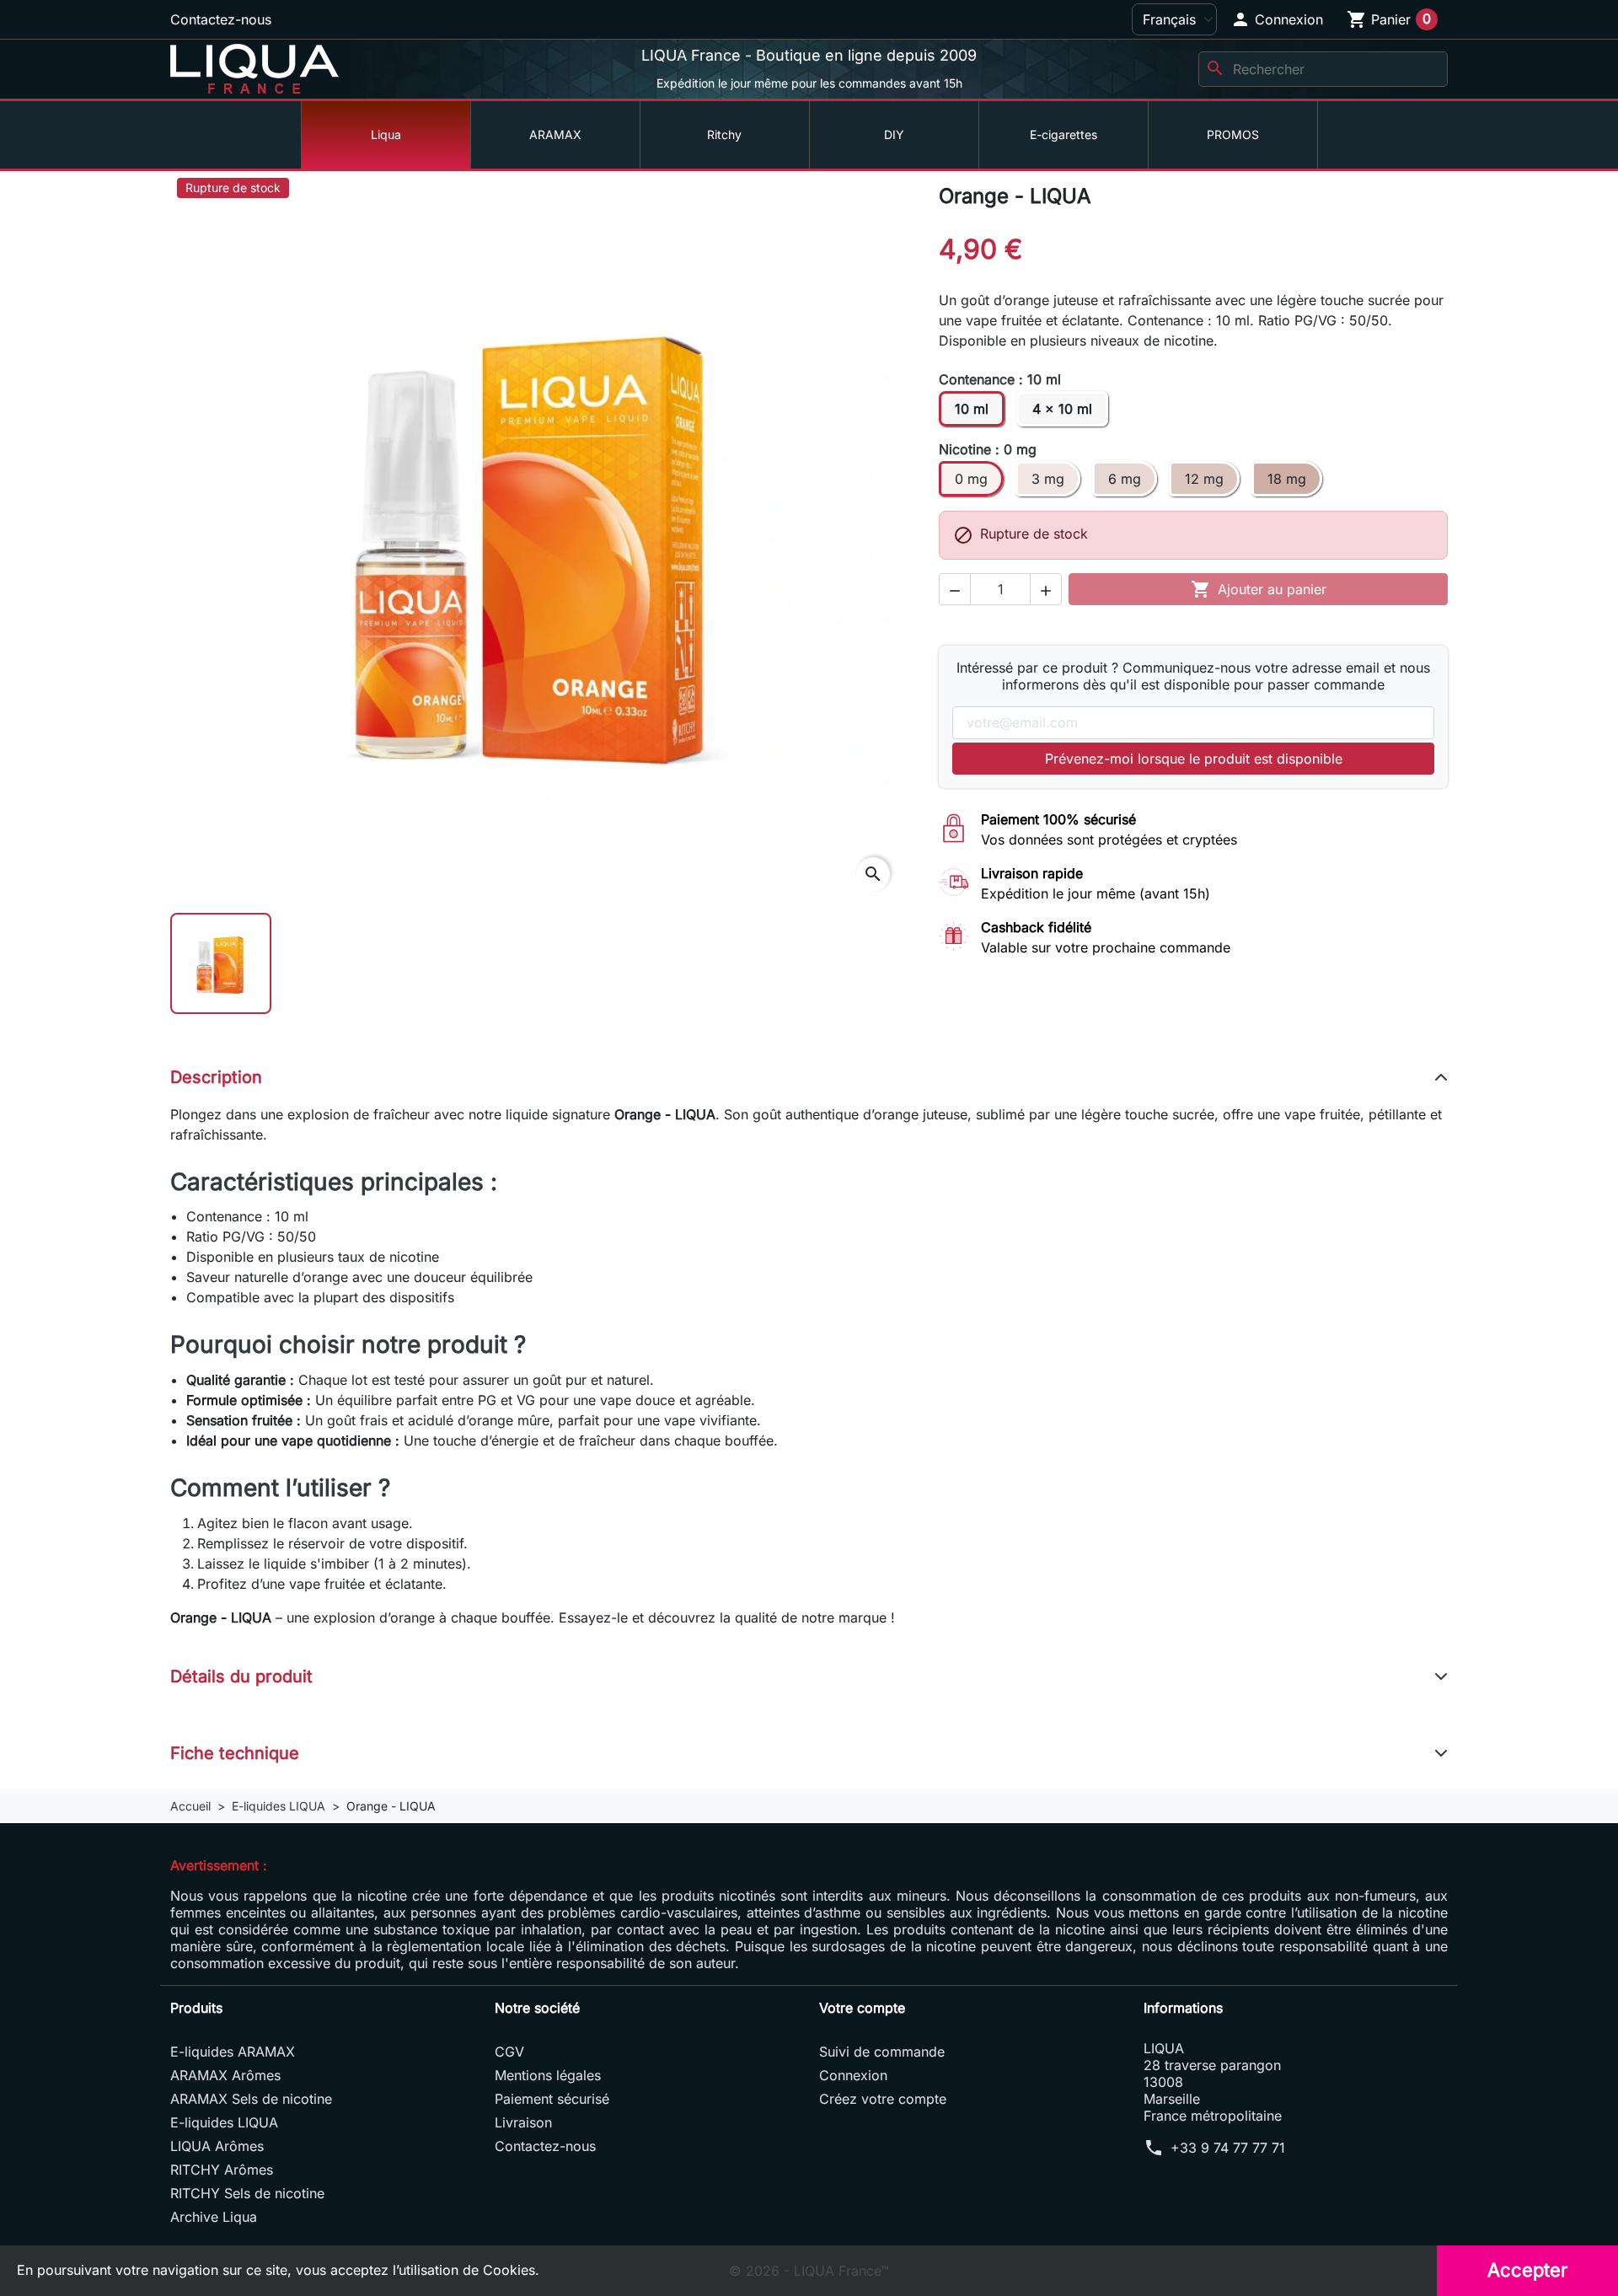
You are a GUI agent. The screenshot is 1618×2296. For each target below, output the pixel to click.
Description (216, 1077)
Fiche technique (235, 1753)
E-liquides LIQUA (224, 2122)
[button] (1277, 19)
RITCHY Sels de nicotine (247, 2193)
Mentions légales (548, 2075)
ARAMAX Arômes (225, 2075)
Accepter (1527, 2270)
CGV (509, 2052)
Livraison (523, 2122)
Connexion (853, 2075)
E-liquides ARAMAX (233, 2052)
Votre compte (862, 2008)
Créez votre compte (883, 2099)
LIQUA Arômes (217, 2146)
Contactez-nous (221, 19)
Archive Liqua (214, 2217)
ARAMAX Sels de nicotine (251, 2099)
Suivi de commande (882, 2052)
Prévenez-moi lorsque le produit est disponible (1194, 759)
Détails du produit (241, 1676)
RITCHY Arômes (222, 2170)
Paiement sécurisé (552, 2099)
